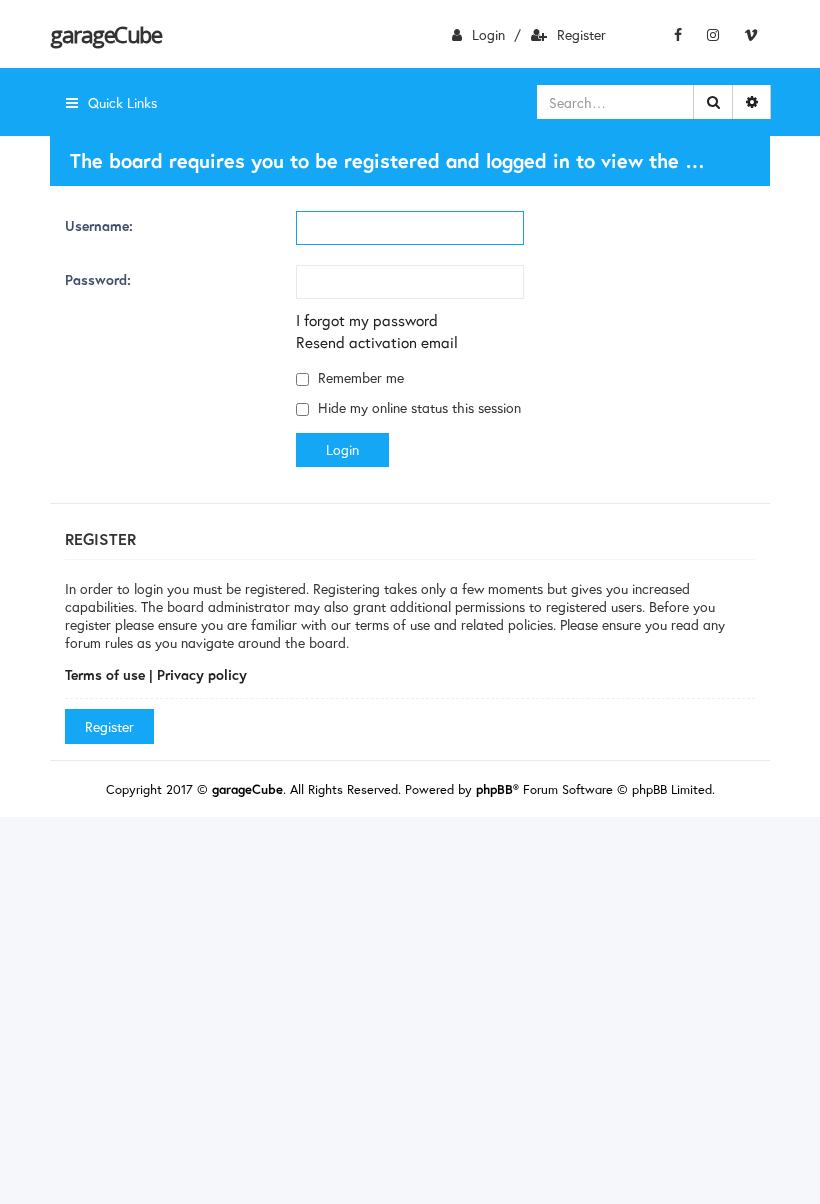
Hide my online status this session (417, 407)
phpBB (494, 789)
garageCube (105, 34)
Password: (98, 279)
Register (581, 34)
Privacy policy (202, 674)
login (488, 34)
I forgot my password (367, 320)
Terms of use (105, 674)
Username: (99, 225)
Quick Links (122, 102)
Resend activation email (377, 342)
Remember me (359, 377)
